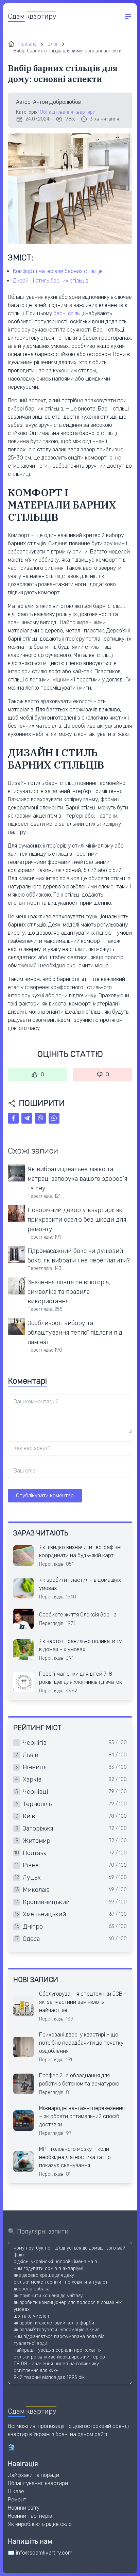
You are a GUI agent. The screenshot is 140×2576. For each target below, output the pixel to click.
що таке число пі (33, 2316)
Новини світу (24, 2508)
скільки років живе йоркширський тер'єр (59, 2357)
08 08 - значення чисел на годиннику (56, 2364)
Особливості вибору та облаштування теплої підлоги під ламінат (75, 1333)
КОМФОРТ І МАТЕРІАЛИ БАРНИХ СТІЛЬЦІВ (58, 271)
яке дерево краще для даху (44, 2275)
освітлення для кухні (37, 2371)
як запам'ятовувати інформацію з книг (56, 2330)
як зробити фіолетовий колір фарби (54, 2323)
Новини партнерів (30, 2516)
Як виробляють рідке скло (40, 2524)
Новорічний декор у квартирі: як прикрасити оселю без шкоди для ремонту (77, 1220)
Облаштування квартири (68, 112)
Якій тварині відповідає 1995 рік (49, 2377)
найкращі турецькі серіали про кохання (58, 2350)
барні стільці (69, 313)
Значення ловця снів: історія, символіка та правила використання (69, 1292)
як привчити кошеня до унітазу (48, 2296)
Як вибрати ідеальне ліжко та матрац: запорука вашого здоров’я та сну (77, 1179)
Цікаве (16, 2491)
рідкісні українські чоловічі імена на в (55, 2262)
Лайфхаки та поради (33, 2475)
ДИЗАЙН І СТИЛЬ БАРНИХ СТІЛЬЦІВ (51, 281)
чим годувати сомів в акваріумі (48, 2268)
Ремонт (17, 2500)
